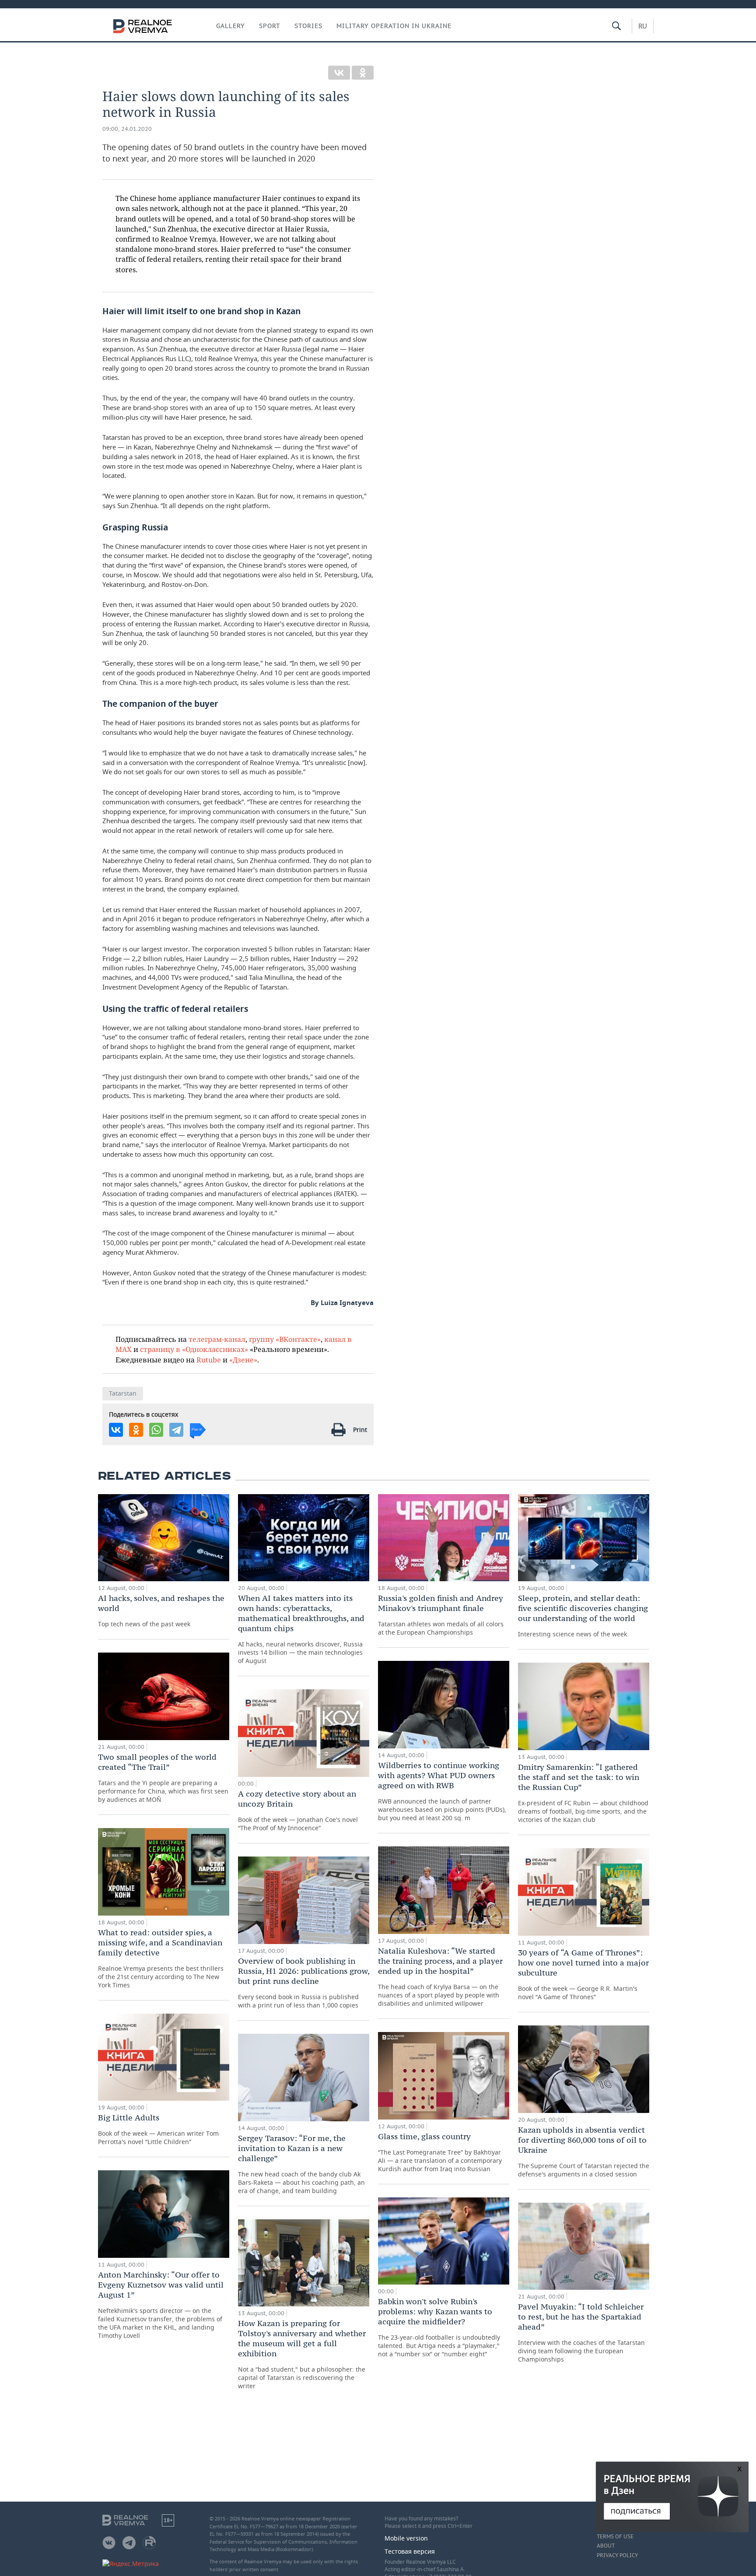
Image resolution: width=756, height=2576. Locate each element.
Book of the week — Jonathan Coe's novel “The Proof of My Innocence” (298, 1810)
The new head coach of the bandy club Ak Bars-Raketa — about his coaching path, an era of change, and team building (301, 2164)
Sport (270, 26)
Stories (308, 26)
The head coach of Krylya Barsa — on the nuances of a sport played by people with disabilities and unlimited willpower (440, 1977)
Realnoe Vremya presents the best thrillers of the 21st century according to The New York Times (161, 1958)
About (606, 2546)
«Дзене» (243, 1360)
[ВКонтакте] (339, 73)
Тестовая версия (410, 2551)
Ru (643, 26)
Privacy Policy (617, 2555)
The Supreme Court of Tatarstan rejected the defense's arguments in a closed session (584, 2151)
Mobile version (406, 2538)
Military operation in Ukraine (394, 26)
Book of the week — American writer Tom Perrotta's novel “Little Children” (158, 2129)
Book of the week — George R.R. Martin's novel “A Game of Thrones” (583, 1974)
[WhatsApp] (156, 1430)
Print (360, 1430)
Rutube (209, 1360)
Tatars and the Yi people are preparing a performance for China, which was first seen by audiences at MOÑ (163, 1778)
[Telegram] (176, 1430)
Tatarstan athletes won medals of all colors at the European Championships (441, 1615)
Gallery (231, 26)
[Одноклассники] (363, 73)
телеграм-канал (217, 1339)
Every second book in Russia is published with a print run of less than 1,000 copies (304, 1983)
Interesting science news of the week (583, 1616)
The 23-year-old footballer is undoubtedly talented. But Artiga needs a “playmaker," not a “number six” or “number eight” (439, 2327)
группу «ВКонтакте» (285, 1339)
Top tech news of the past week (161, 1611)
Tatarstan (123, 1393)
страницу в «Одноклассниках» (194, 1349)
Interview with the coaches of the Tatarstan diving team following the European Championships (581, 2332)
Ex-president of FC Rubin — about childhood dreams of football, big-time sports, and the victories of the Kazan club (583, 1793)
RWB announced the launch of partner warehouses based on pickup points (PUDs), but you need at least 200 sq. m (442, 1791)
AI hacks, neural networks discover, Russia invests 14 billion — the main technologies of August (301, 1629)
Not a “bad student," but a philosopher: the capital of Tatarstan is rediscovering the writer (302, 2354)
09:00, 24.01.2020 (127, 129)
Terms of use (615, 2537)
